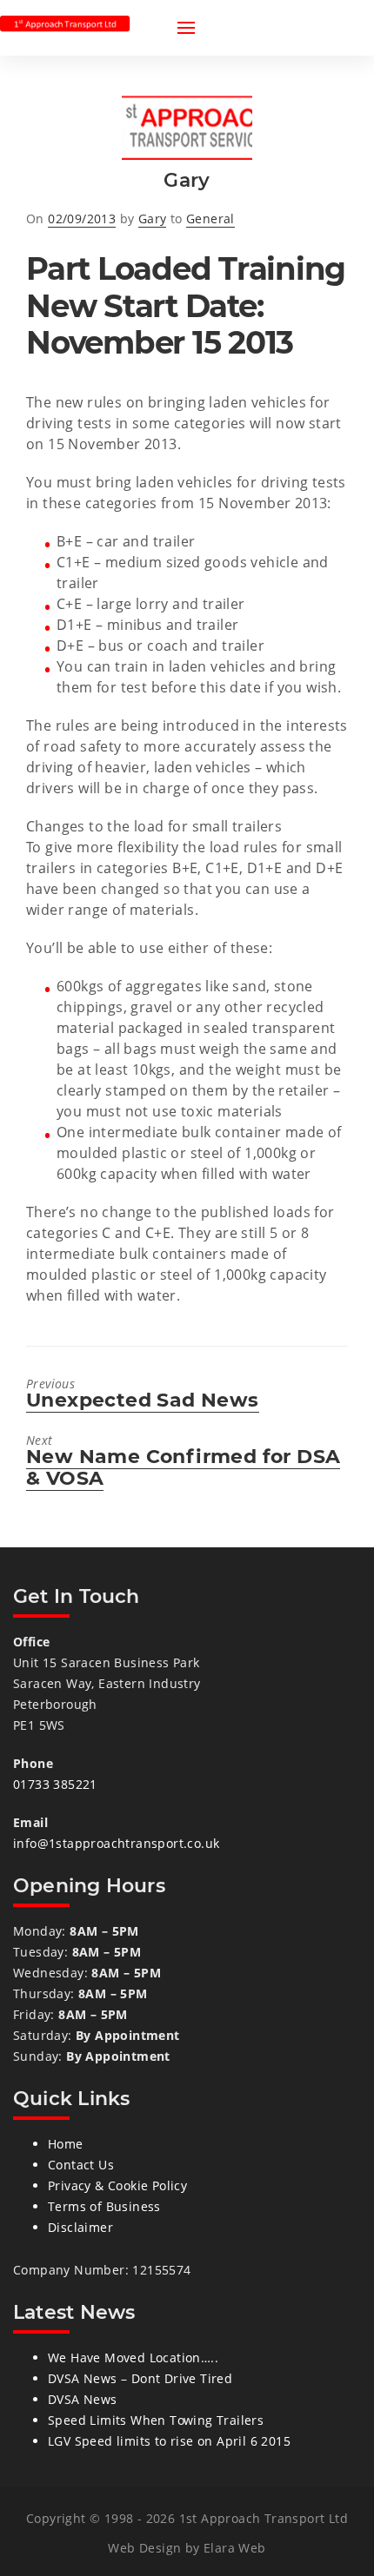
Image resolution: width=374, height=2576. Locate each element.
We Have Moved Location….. (133, 2357)
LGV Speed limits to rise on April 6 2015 (169, 2441)
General (210, 219)
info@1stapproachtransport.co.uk (116, 1843)
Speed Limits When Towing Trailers (156, 2420)
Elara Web (235, 2548)
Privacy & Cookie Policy (117, 2185)
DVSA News (83, 2399)
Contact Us (81, 2165)
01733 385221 (55, 1784)
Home (66, 2144)
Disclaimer (80, 2227)
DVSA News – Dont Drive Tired (140, 2378)
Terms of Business (104, 2206)
